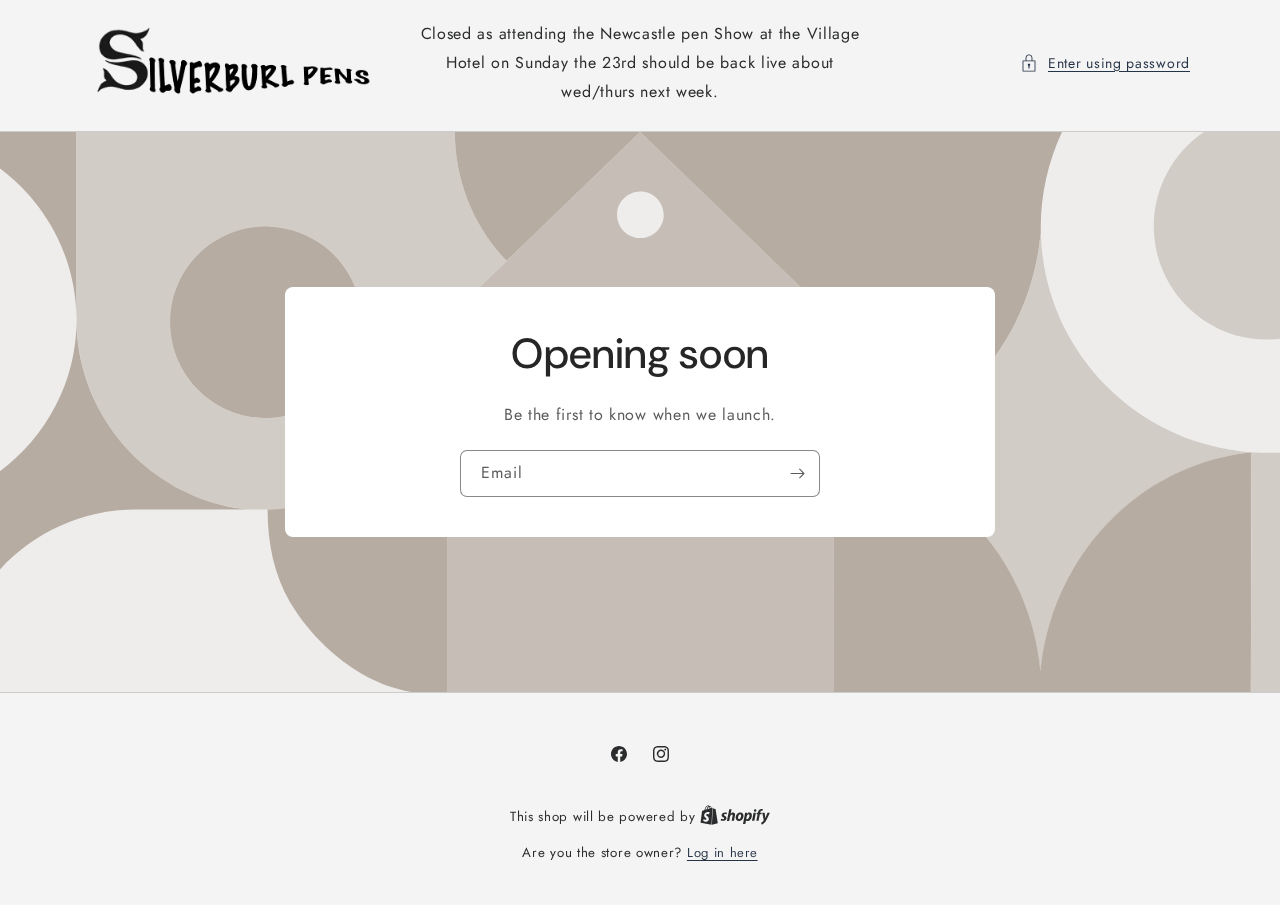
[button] (1105, 63)
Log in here (722, 852)
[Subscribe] (797, 473)
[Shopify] (735, 816)
